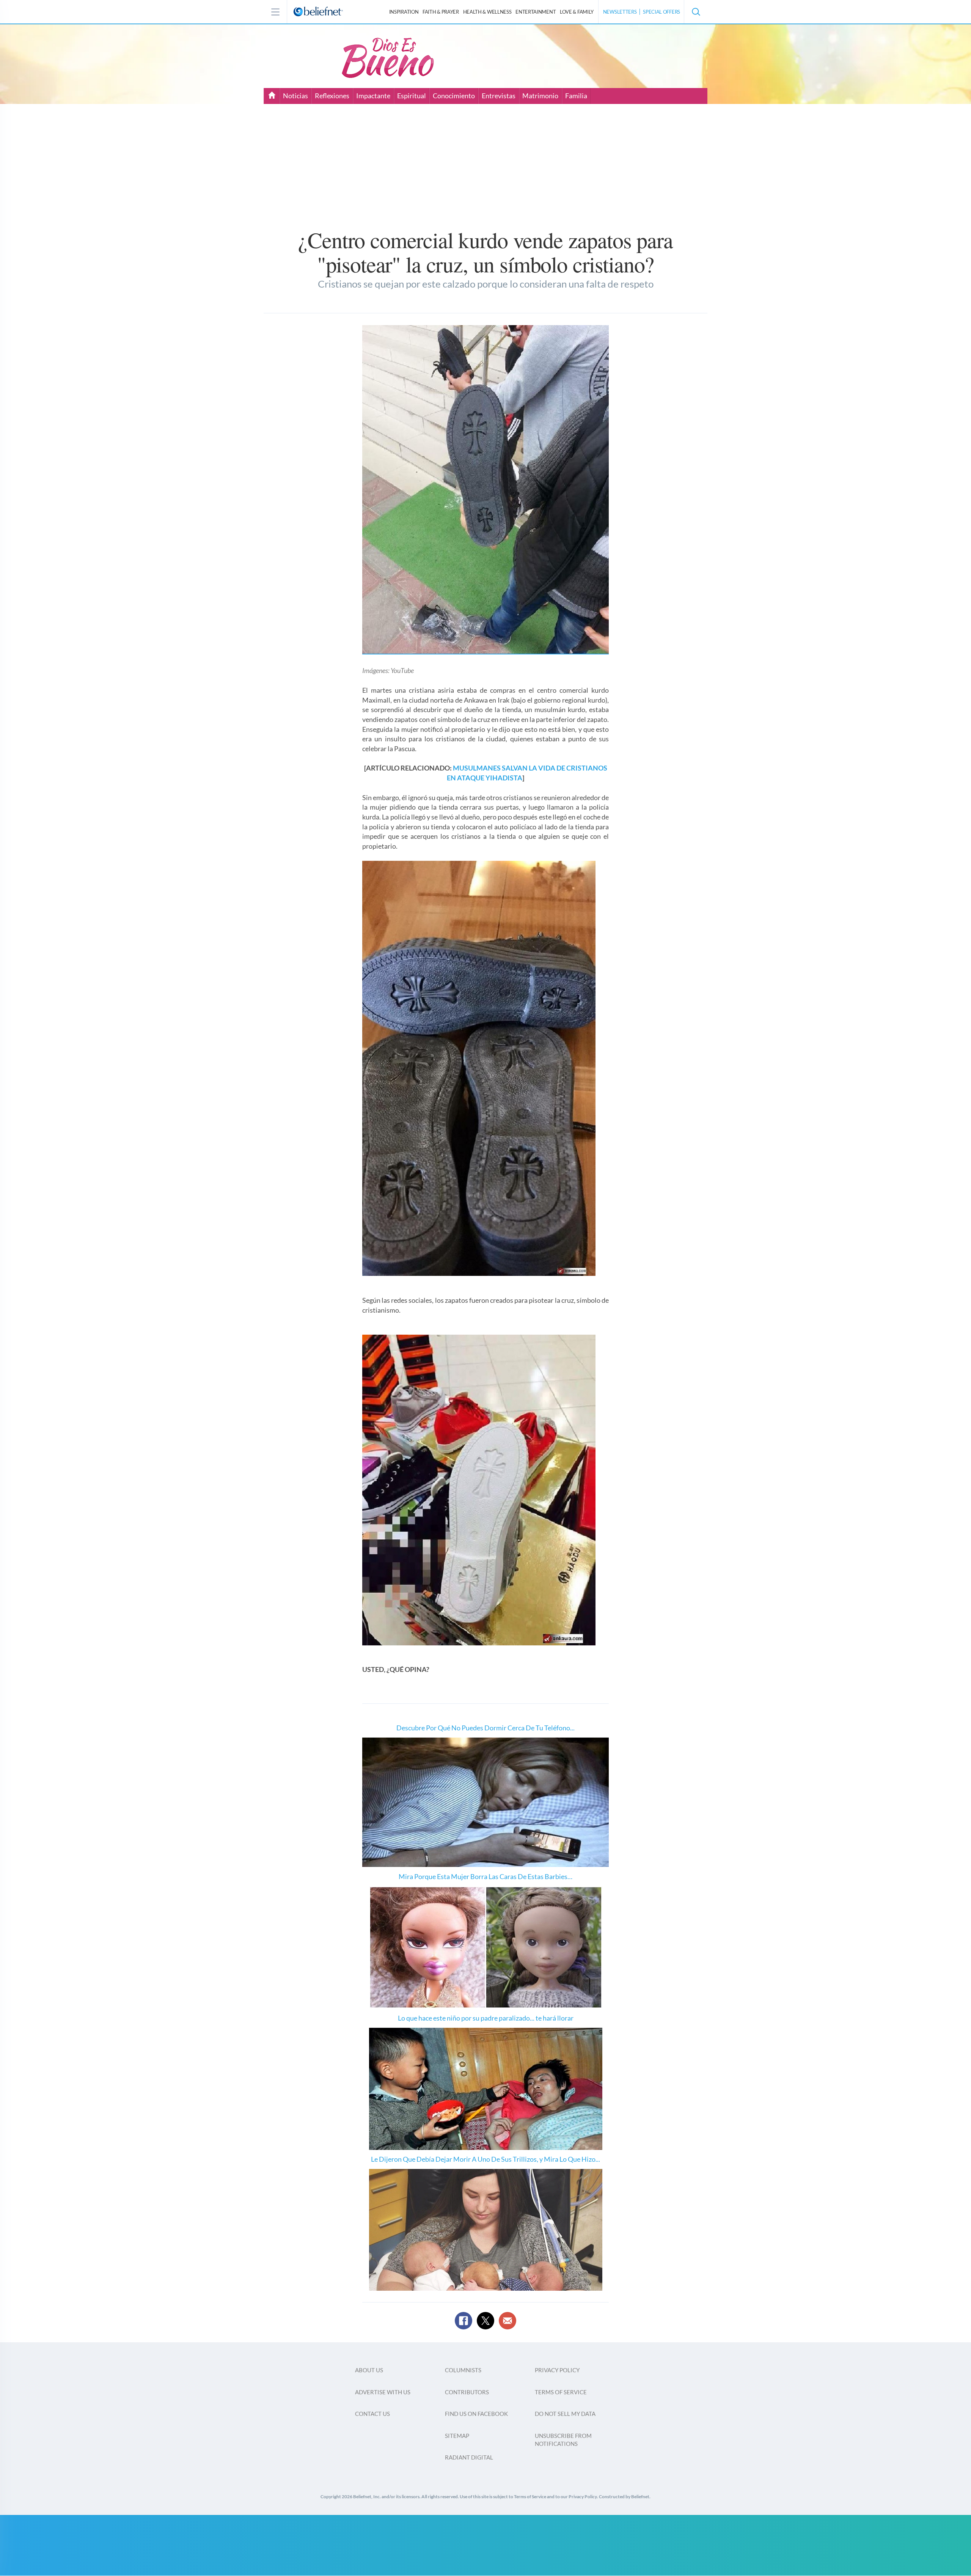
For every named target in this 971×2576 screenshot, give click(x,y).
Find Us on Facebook (476, 2414)
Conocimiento (454, 96)
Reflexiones (332, 96)
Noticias (295, 96)
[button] (696, 12)
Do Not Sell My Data (565, 2414)
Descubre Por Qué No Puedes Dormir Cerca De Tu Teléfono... (485, 1728)
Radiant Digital (469, 2457)
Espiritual (412, 96)
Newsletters (620, 12)
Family (577, 12)
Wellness (487, 12)
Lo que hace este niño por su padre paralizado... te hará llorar (486, 2018)
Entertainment (536, 12)
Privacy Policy (557, 2370)
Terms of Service (561, 2392)
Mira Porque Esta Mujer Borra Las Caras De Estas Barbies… (485, 1876)
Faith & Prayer (441, 12)
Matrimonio (540, 96)
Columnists (463, 2370)
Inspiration (404, 12)
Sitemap (457, 2436)
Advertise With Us (383, 2392)
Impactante (373, 96)
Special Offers (661, 12)
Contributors (467, 2392)
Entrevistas (499, 96)
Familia (576, 96)
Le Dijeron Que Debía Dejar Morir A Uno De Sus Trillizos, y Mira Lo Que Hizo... (485, 2159)
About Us (369, 2370)
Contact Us (372, 2414)
